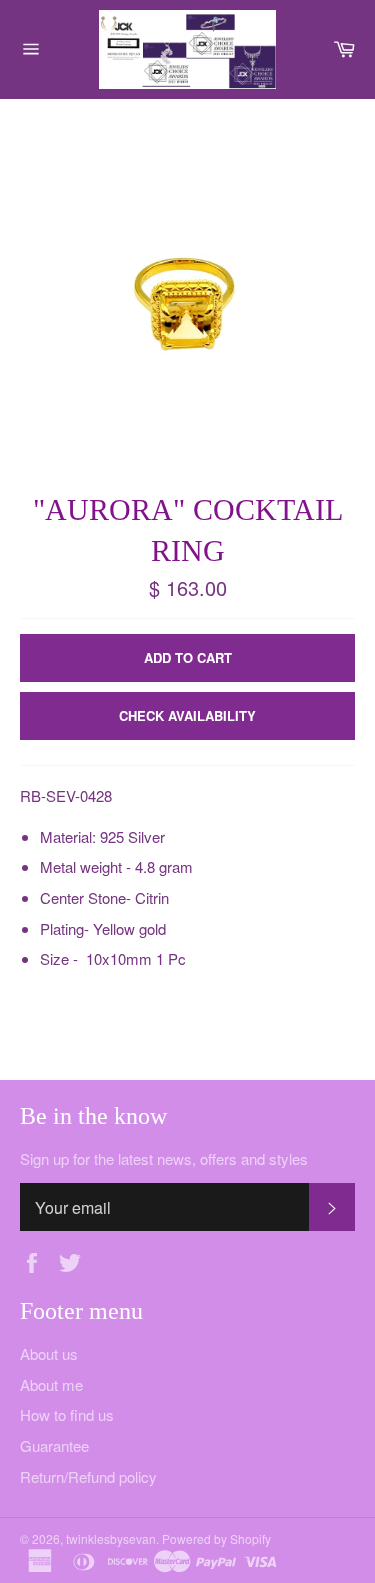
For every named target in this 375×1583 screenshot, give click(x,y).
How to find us (67, 1414)
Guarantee (54, 1445)
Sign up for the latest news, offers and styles (164, 1159)
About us (49, 1353)
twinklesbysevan (111, 1538)
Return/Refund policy (88, 1476)
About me (51, 1384)
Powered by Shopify (216, 1538)
